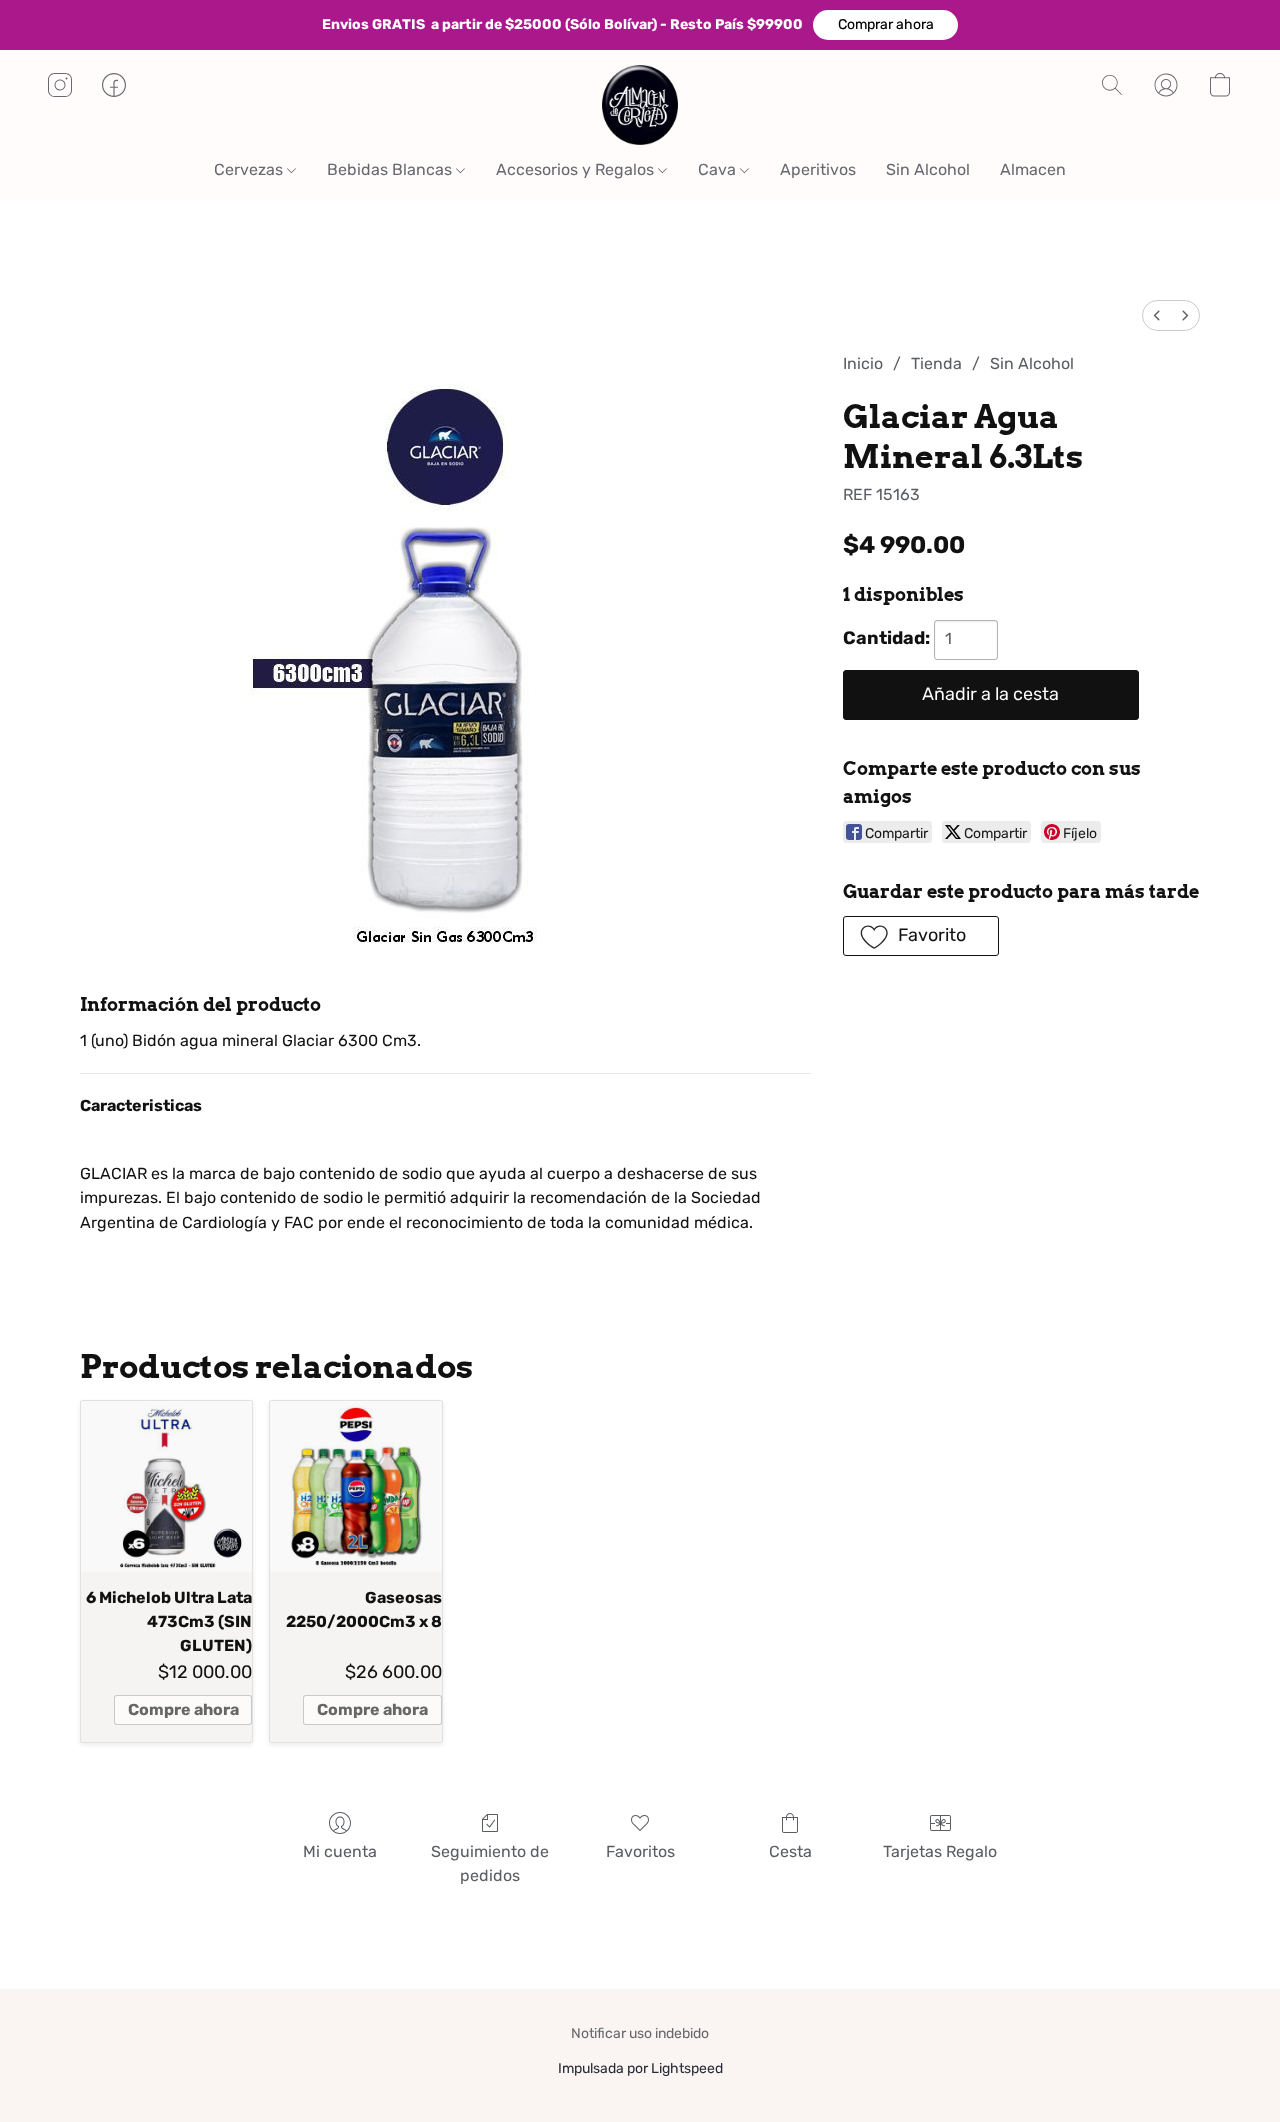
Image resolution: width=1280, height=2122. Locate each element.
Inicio (863, 363)
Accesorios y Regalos (577, 169)
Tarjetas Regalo (940, 1851)
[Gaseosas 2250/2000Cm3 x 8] (355, 1486)
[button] (885, 25)
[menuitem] (1157, 315)
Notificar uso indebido (640, 2033)
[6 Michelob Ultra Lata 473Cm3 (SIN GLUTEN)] (166, 1486)
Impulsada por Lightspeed (640, 2068)
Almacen (1033, 169)
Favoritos (640, 1851)
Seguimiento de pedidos (490, 1863)
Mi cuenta (340, 1851)
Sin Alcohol (928, 169)
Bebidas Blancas (391, 169)
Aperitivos (818, 169)
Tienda (936, 363)
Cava (719, 169)
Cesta (790, 1851)
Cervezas (250, 169)
